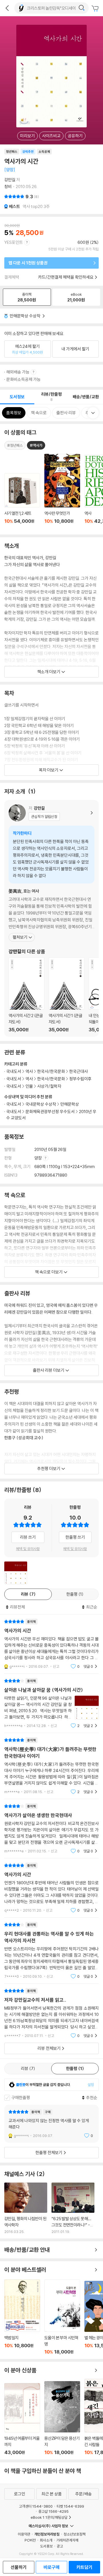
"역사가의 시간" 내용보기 (51, 1644)
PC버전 (30, 2540)
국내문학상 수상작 (41, 1104)
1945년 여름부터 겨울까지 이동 (22, 2419)
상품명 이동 (22, 502)
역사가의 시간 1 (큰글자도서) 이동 (67, 995)
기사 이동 (26, 2208)
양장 (38, 1158)
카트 (96, 9)
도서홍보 (46, 2546)
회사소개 (46, 2540)
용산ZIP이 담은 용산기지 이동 (62, 2418)
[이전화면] (7, 8)
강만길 (10, 180)
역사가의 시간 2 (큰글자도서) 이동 (26, 995)
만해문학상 (70, 1104)
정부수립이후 (80, 1079)
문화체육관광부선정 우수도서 (50, 1112)
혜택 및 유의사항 (28, 1549)
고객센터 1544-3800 (36, 2506)
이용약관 (24, 2534)
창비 (8, 186)
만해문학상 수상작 (25, 316)
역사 (29, 1071)
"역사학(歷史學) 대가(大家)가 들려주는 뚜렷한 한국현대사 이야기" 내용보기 (51, 1766)
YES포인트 (14, 242)
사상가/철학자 (49, 1086)
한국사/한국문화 (51, 1071)
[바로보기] (16, 1573)
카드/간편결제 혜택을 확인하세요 (66, 277)
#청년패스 (15, 445)
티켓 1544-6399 (70, 2506)
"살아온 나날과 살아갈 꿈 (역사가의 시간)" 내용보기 (51, 1703)
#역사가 (36, 445)
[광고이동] (82, 8)
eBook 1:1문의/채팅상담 (49, 2517)
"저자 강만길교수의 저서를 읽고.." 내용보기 (51, 2013)
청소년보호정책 (75, 2534)
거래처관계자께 (67, 2540)
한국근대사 (79, 1071)
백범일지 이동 (22, 2317)
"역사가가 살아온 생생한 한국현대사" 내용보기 (51, 1829)
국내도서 (14, 1104)
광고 (60, 2546)
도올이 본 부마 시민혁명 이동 (62, 2317)
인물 (29, 1086)
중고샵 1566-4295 (54, 2511)
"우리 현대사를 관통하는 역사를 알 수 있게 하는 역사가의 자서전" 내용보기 (51, 1951)
